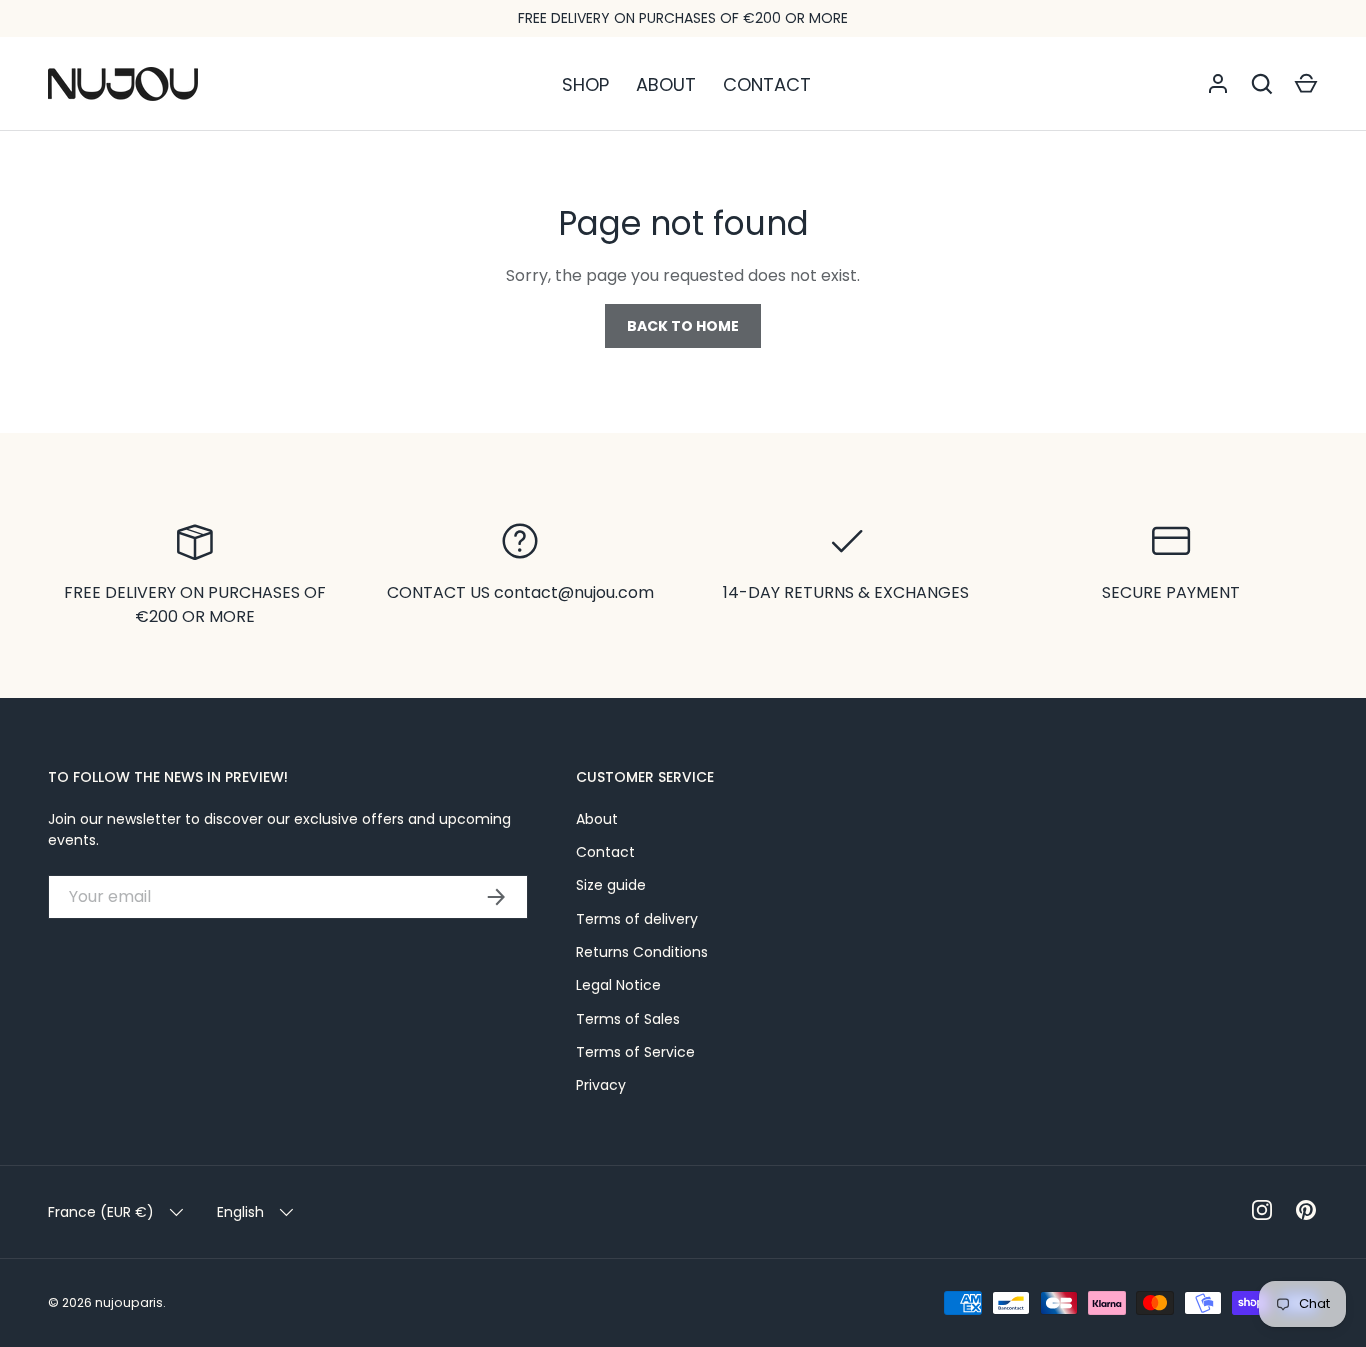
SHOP (585, 84)
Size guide (611, 885)
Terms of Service (635, 1052)
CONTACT (767, 84)
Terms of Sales (628, 1019)
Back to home (683, 326)
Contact (605, 852)
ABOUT (666, 84)
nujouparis (129, 1302)
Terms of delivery (637, 919)
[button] (1306, 84)
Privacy (601, 1085)
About (597, 819)
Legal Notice (618, 985)
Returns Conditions (642, 952)
